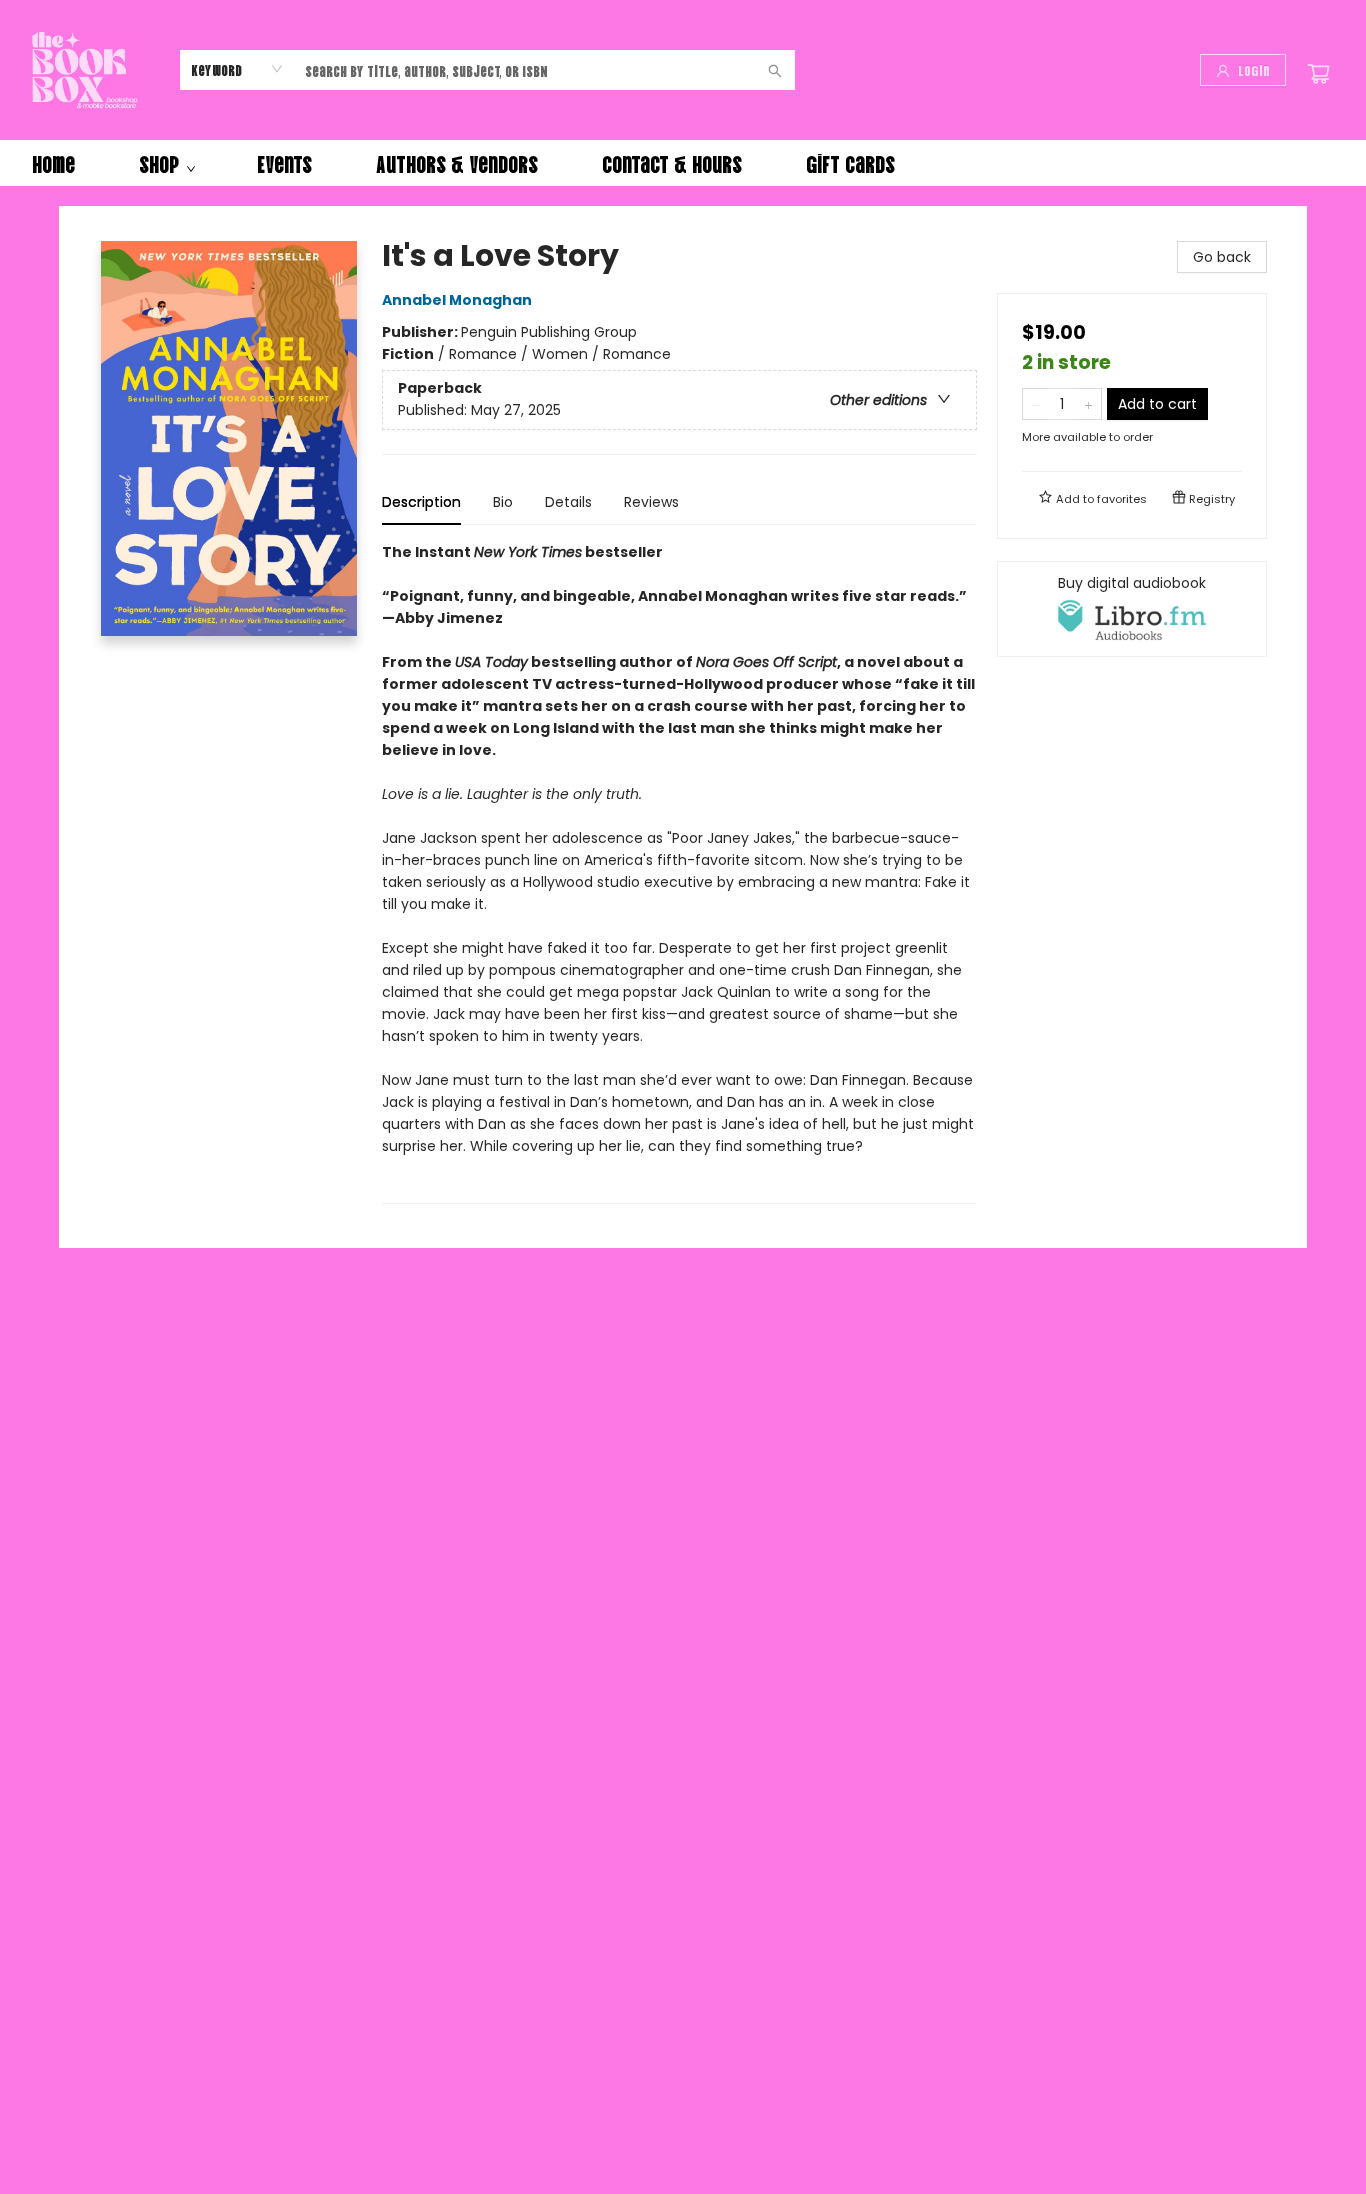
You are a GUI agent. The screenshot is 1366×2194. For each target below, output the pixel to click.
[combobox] (237, 69)
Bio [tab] (503, 502)
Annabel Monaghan (457, 300)
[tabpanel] (679, 872)
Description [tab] (421, 502)
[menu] (683, 163)
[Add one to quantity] (1088, 404)
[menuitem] (53, 163)
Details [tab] (568, 502)
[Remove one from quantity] (1035, 404)
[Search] (775, 70)
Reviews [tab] (651, 502)
